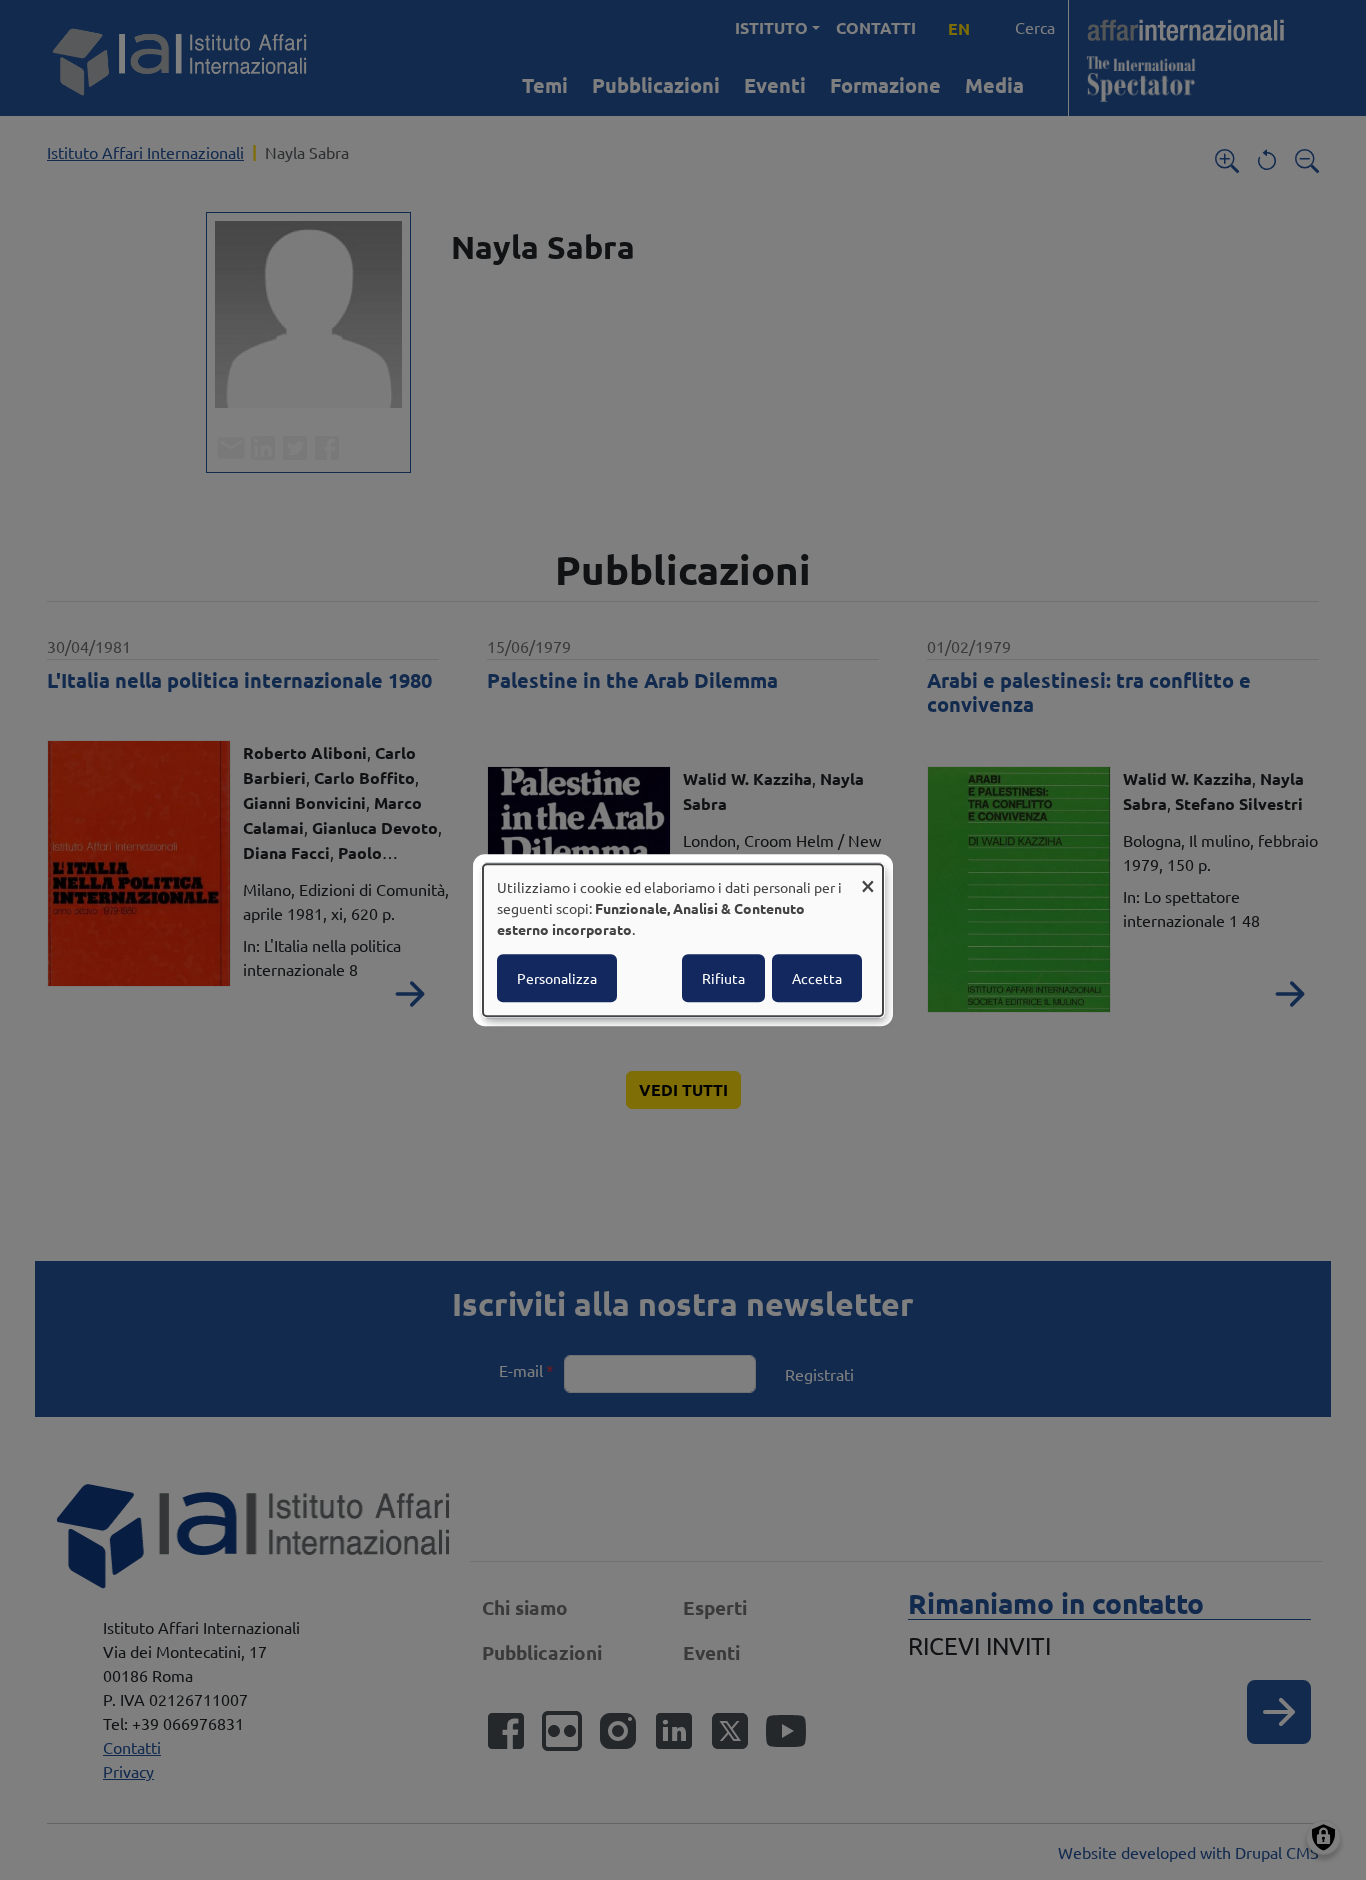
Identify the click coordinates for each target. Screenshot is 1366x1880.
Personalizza (557, 978)
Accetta (817, 978)
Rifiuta (723, 978)
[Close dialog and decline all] (868, 876)
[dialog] (683, 940)
